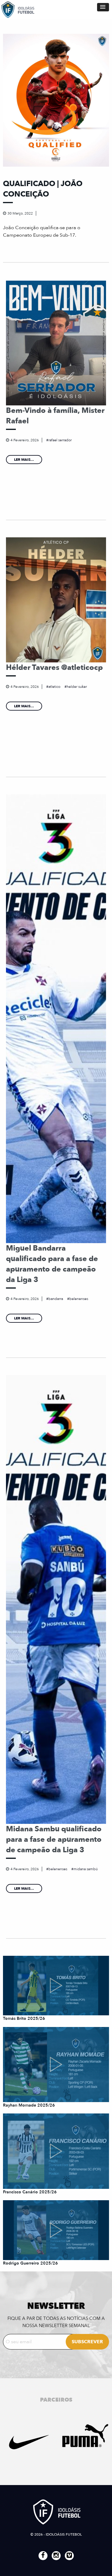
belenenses (79, 1299)
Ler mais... (24, 460)
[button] (103, 7)
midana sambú (86, 1869)
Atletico (54, 687)
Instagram (56, 2556)
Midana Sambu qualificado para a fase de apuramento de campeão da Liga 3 (54, 1839)
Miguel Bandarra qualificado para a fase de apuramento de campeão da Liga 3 (52, 1264)
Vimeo (69, 2556)
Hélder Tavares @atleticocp (54, 667)
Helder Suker (77, 687)
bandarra (56, 1299)
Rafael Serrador (60, 440)
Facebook (43, 2556)
